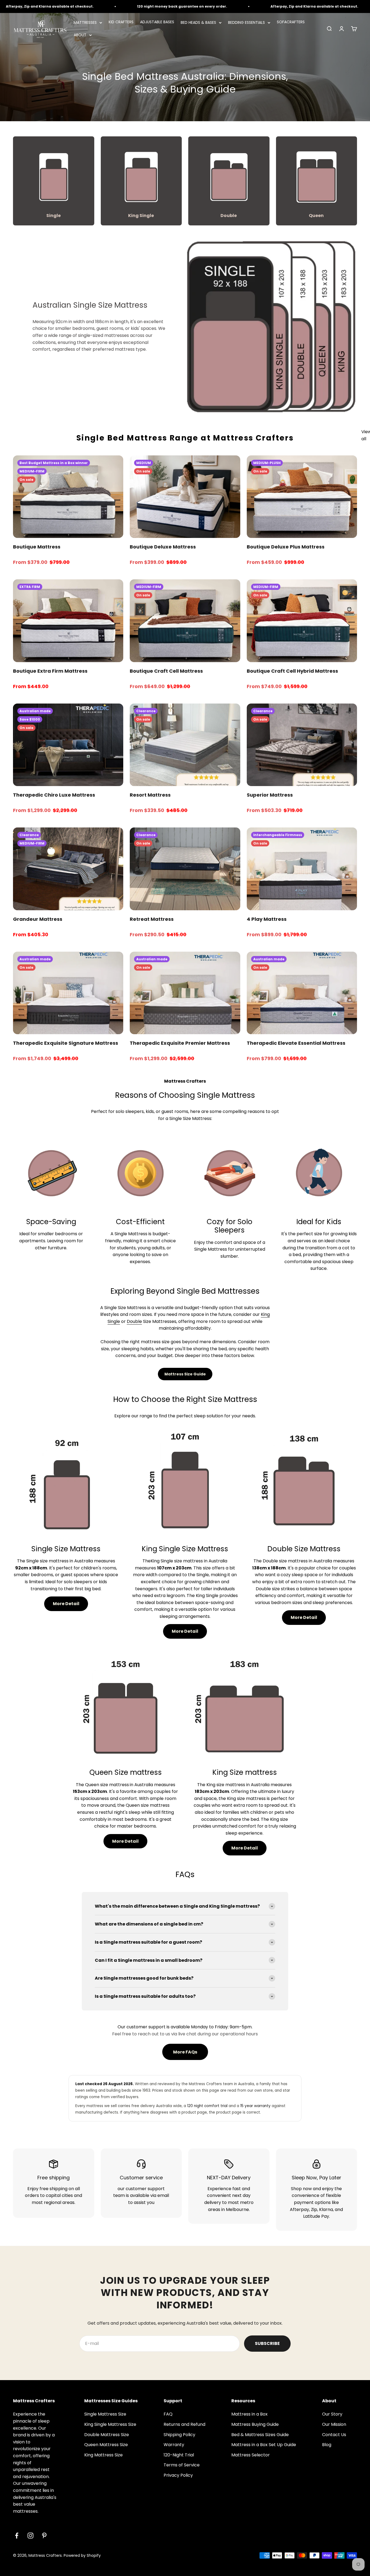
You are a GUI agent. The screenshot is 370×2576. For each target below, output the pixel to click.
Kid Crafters (121, 22)
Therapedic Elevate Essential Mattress (296, 1043)
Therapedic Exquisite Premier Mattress (180, 1043)
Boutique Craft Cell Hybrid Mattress (292, 671)
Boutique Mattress (37, 547)
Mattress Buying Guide (255, 2424)
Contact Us (334, 2435)
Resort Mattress (150, 795)
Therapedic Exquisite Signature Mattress (66, 1043)
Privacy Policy (178, 2475)
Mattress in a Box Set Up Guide (264, 2445)
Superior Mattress (270, 795)
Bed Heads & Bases (198, 22)
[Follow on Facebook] (17, 2536)
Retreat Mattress (152, 919)
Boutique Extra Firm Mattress (50, 671)
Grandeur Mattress (38, 919)
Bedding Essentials (246, 22)
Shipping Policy (179, 2435)
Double (134, 1321)
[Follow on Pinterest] (44, 2536)
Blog (327, 2445)
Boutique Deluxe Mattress (163, 547)
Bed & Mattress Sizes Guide (260, 2435)
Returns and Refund (184, 2424)
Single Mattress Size (105, 2414)
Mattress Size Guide (185, 1374)
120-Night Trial (179, 2455)
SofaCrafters (291, 22)
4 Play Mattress (267, 919)
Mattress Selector (251, 2455)
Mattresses (85, 22)
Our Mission (334, 2424)
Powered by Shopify (82, 2555)
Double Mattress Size (107, 2435)
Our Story (332, 2414)
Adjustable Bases (157, 22)
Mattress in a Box (249, 2414)
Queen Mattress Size (106, 2445)
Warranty (174, 2445)
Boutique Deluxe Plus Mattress (286, 547)
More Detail (66, 1604)
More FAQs (185, 2052)
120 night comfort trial (207, 2106)
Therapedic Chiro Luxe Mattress (54, 795)
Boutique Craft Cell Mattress (166, 671)
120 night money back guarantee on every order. (145, 6)
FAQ (168, 2414)
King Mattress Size (103, 2455)
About (80, 35)
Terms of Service (182, 2465)
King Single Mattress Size (110, 2424)
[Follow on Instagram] (30, 2536)
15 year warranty (255, 2106)
